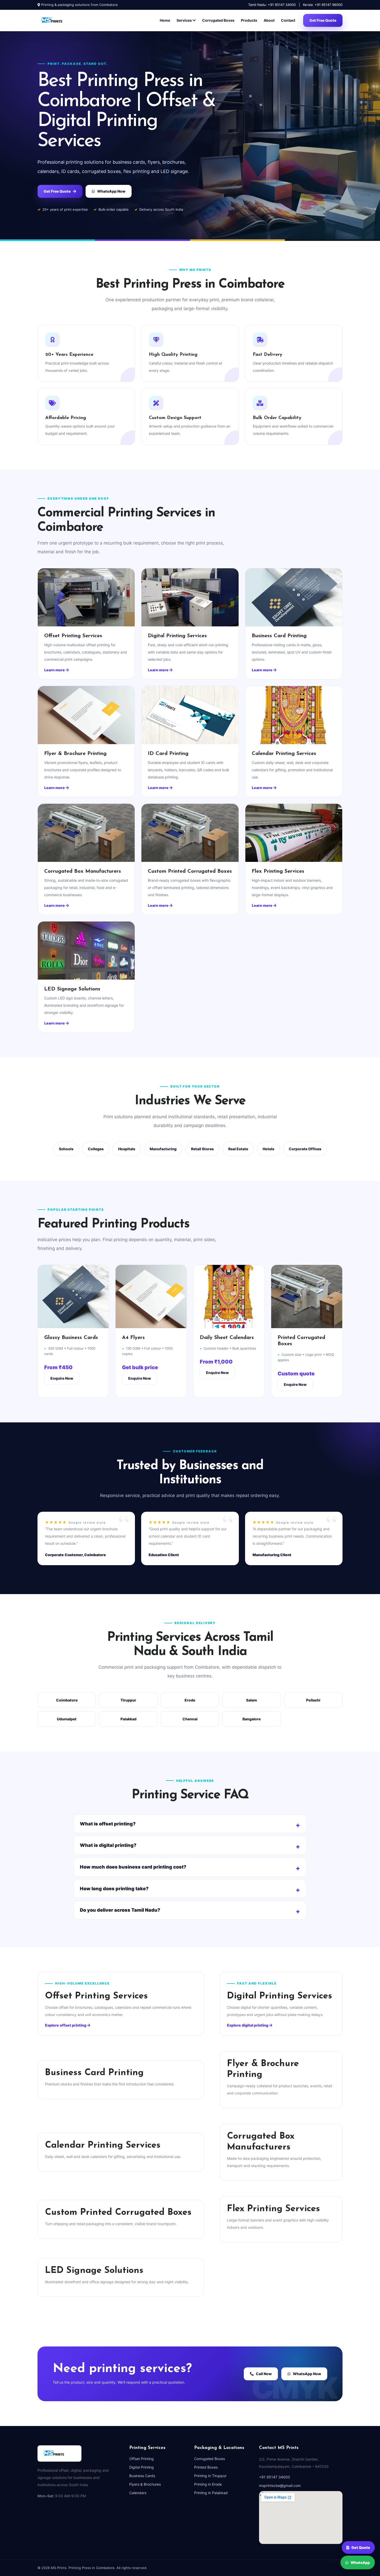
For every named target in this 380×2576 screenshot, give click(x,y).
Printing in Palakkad (211, 2493)
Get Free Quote (323, 20)
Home (165, 20)
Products (249, 20)
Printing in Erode (208, 2484)
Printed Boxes (206, 2467)
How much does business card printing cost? (133, 1867)
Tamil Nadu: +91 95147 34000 (272, 5)
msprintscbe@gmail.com (280, 2486)
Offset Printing (142, 2459)
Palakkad (128, 1719)
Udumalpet (67, 1719)
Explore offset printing (66, 2025)
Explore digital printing (248, 2025)
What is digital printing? (108, 1845)
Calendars (138, 2493)
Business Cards (142, 2476)
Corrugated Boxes (218, 20)
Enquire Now (62, 1378)
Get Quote (361, 2549)
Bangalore (252, 1719)
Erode (190, 1700)
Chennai (190, 1719)
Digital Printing (142, 2467)
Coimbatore (67, 1700)
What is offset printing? (108, 1824)
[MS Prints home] (58, 20)
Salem (252, 1700)
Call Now (264, 2374)
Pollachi (313, 1700)
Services (185, 20)
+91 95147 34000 (275, 2477)
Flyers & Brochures (145, 2484)
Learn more (55, 670)
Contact (288, 20)
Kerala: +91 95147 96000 (323, 5)
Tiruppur (128, 1700)
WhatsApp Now (111, 191)
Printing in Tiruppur (210, 2476)
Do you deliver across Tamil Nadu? (120, 1910)
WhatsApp (360, 2561)
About (269, 20)
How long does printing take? (114, 1889)
